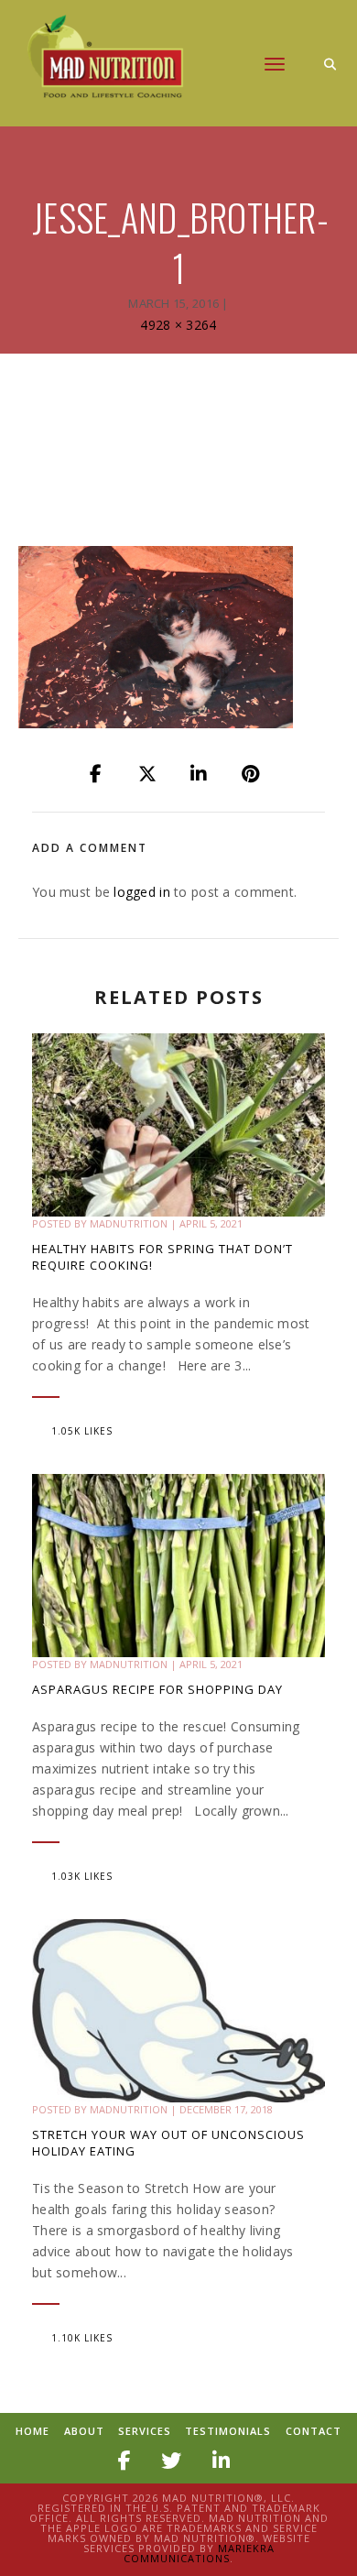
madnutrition (129, 1223)
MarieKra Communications (199, 2553)
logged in (142, 892)
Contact (314, 2431)
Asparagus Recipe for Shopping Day (157, 1689)
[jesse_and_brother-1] (97, 774)
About (84, 2431)
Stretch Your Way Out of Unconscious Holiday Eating (168, 2143)
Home (32, 2431)
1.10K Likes (82, 2338)
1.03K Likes (82, 1876)
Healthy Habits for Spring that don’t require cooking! (162, 1257)
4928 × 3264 (178, 325)
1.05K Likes (82, 1431)
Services (145, 2431)
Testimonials (228, 2431)
